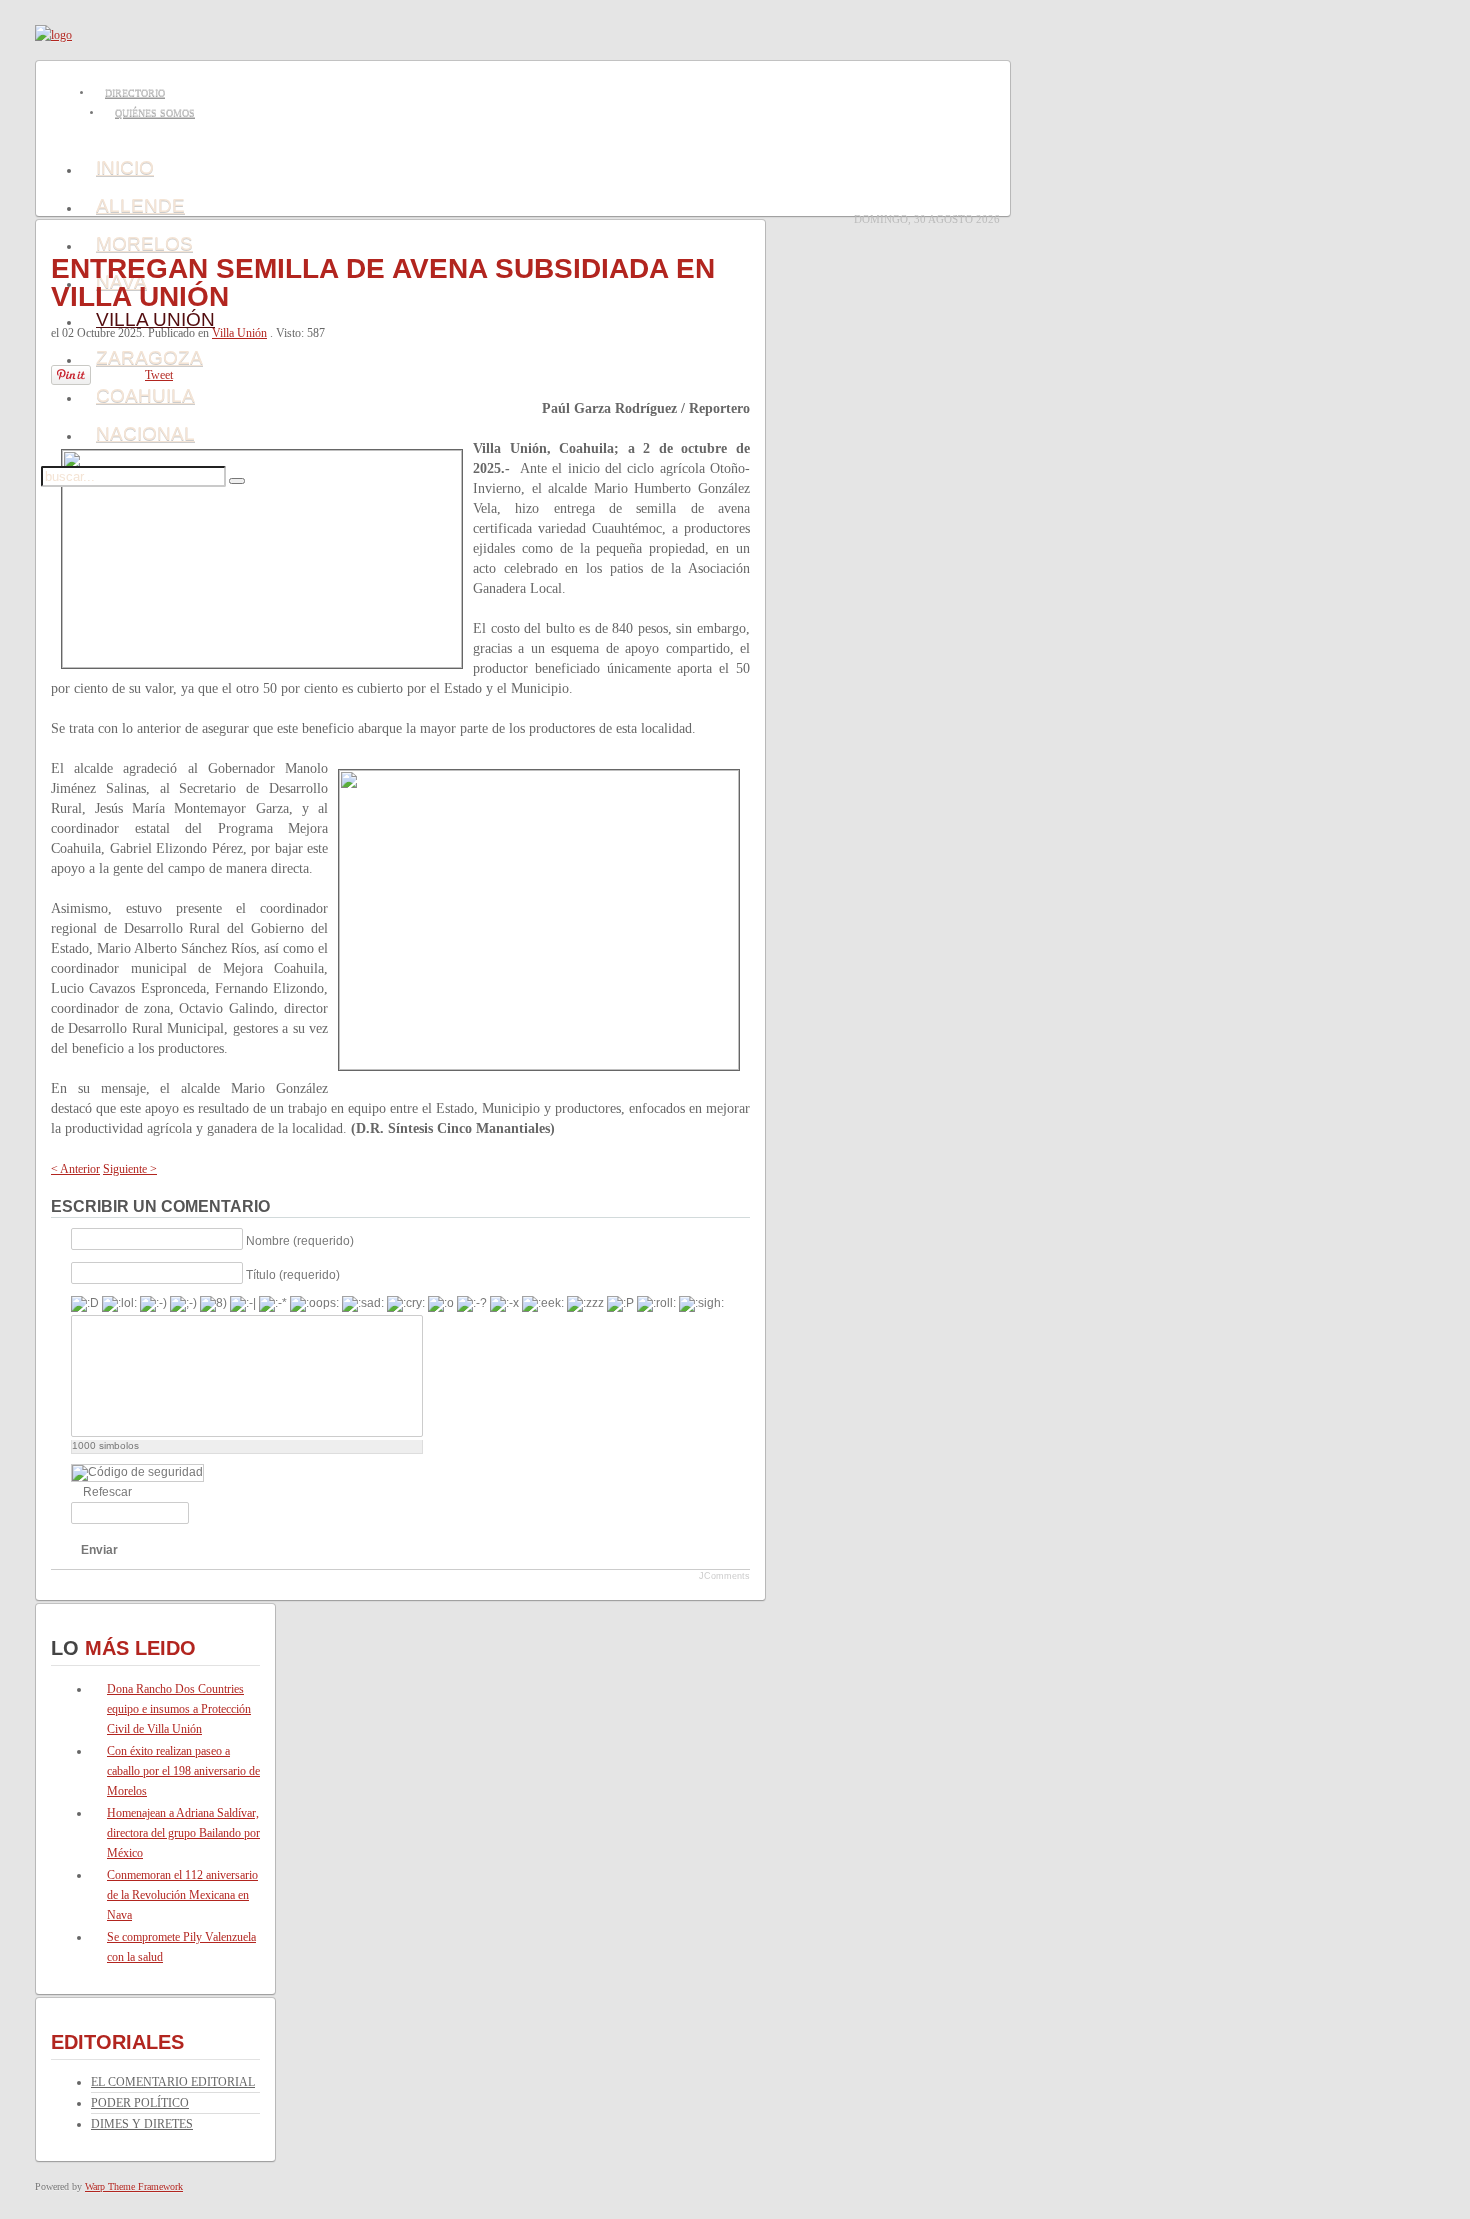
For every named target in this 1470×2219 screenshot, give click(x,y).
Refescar (107, 1492)
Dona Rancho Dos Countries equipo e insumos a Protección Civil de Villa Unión (179, 1709)
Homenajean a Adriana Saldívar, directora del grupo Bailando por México (183, 1833)
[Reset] (237, 481)
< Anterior (75, 1169)
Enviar (99, 1550)
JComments (724, 1576)
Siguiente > (130, 1169)
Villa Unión (239, 333)
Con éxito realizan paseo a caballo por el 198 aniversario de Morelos (183, 1771)
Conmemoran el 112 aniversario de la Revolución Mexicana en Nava (182, 1895)
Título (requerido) (293, 1274)
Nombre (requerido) (300, 1240)
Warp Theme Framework (134, 2186)
